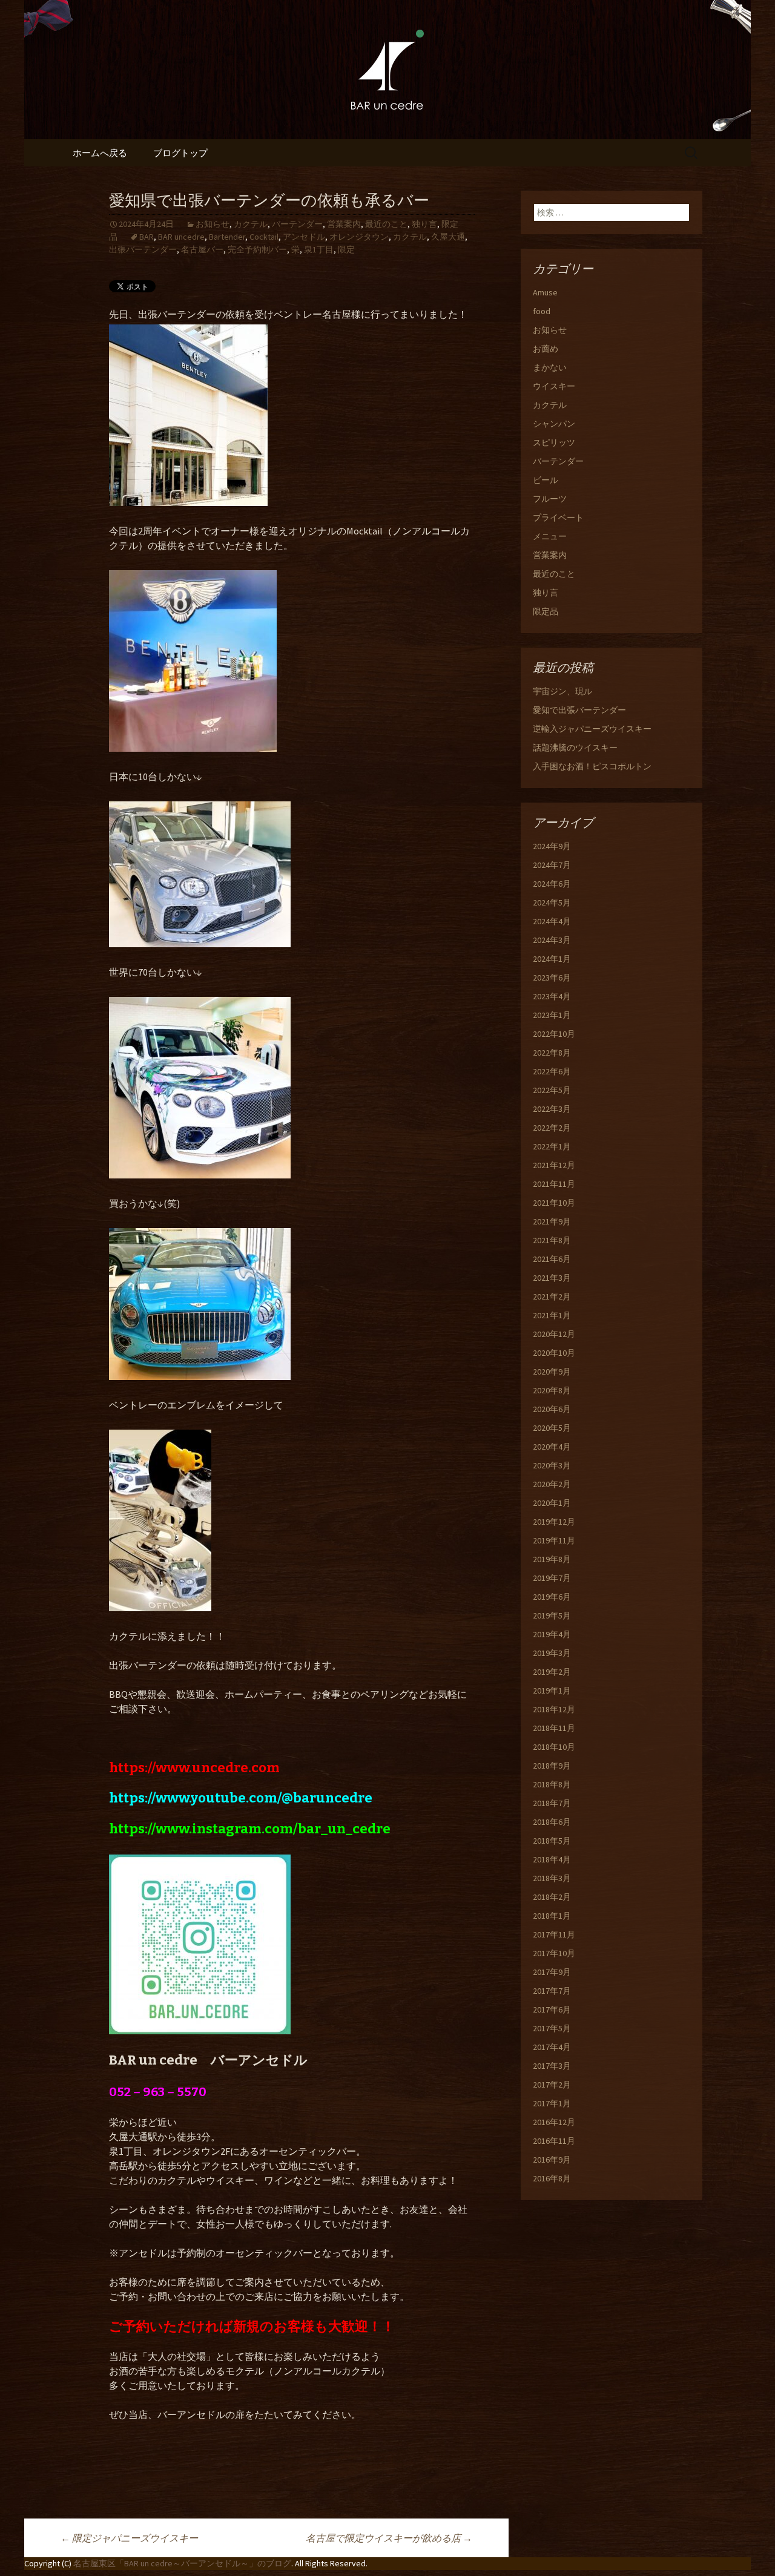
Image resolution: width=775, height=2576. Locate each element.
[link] (194, 1768)
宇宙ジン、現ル (562, 691)
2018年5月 (552, 1841)
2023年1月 (552, 1015)
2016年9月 (552, 2160)
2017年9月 (552, 1972)
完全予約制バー (257, 249)
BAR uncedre (181, 237)
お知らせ (213, 224)
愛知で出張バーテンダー (579, 710)
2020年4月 (552, 1447)
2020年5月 (552, 1428)
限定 (346, 249)
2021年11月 (554, 1184)
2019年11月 (554, 1540)
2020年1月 (552, 1503)
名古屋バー (202, 249)
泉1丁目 (319, 249)
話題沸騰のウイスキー (575, 747)
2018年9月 (552, 1766)
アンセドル (304, 237)
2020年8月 (552, 1390)
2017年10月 (554, 1953)
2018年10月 (554, 1747)
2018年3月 (552, 1878)
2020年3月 (552, 1465)
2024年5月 (552, 902)
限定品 (546, 611)
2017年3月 (552, 2066)
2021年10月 (554, 1203)
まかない (550, 367)
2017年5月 (552, 2028)
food (542, 311)
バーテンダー (297, 224)
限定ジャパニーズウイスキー (129, 2538)
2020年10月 (554, 1353)
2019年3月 (552, 1653)
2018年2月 (552, 1897)
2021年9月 (552, 1221)
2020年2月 (552, 1484)
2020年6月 (552, 1409)
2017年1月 (552, 2103)
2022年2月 (552, 1128)
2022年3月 (552, 1109)
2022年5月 (552, 1090)
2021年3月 (552, 1278)
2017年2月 (552, 2085)
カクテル (251, 224)
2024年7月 (552, 865)
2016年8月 (552, 2178)
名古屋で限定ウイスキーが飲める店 (389, 2538)
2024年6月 (552, 884)
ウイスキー (554, 386)
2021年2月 (552, 1296)
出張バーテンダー (143, 249)
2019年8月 (552, 1559)
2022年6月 (552, 1071)
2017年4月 (552, 2047)
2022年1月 (552, 1146)
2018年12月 (554, 1709)
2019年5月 (552, 1615)
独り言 (424, 224)
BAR (147, 237)
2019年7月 (552, 1578)
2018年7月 (552, 1803)
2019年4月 (552, 1634)
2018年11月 (554, 1728)
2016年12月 (554, 2122)
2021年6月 (552, 1259)
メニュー (550, 536)
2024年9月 (552, 846)
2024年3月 (552, 940)
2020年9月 (552, 1372)
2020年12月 (554, 1334)
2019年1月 (552, 1690)
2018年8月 (552, 1784)
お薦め (546, 349)
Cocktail (264, 237)
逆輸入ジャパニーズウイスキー (592, 729)
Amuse (545, 292)
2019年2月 (552, 1672)
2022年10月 (554, 1034)
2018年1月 (552, 1916)
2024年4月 (552, 921)
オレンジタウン (359, 237)
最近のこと (386, 224)
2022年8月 (552, 1053)
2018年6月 (552, 1822)
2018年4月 (552, 1859)
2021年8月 (552, 1240)
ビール (546, 480)
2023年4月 (552, 996)
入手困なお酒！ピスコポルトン (592, 766)
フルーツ (550, 499)
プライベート (558, 517)
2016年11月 (554, 2141)
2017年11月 (554, 1934)
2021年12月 (554, 1165)
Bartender (227, 237)
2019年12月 (554, 1522)
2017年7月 (552, 1991)
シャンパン (554, 424)
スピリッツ (554, 442)
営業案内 (344, 224)
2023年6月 (552, 977)
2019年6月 (552, 1597)
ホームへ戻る (100, 153)
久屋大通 (448, 237)
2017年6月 (552, 2009)
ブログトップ (180, 153)
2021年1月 (552, 1315)
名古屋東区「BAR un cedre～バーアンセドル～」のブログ (182, 2563)
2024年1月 (552, 959)
